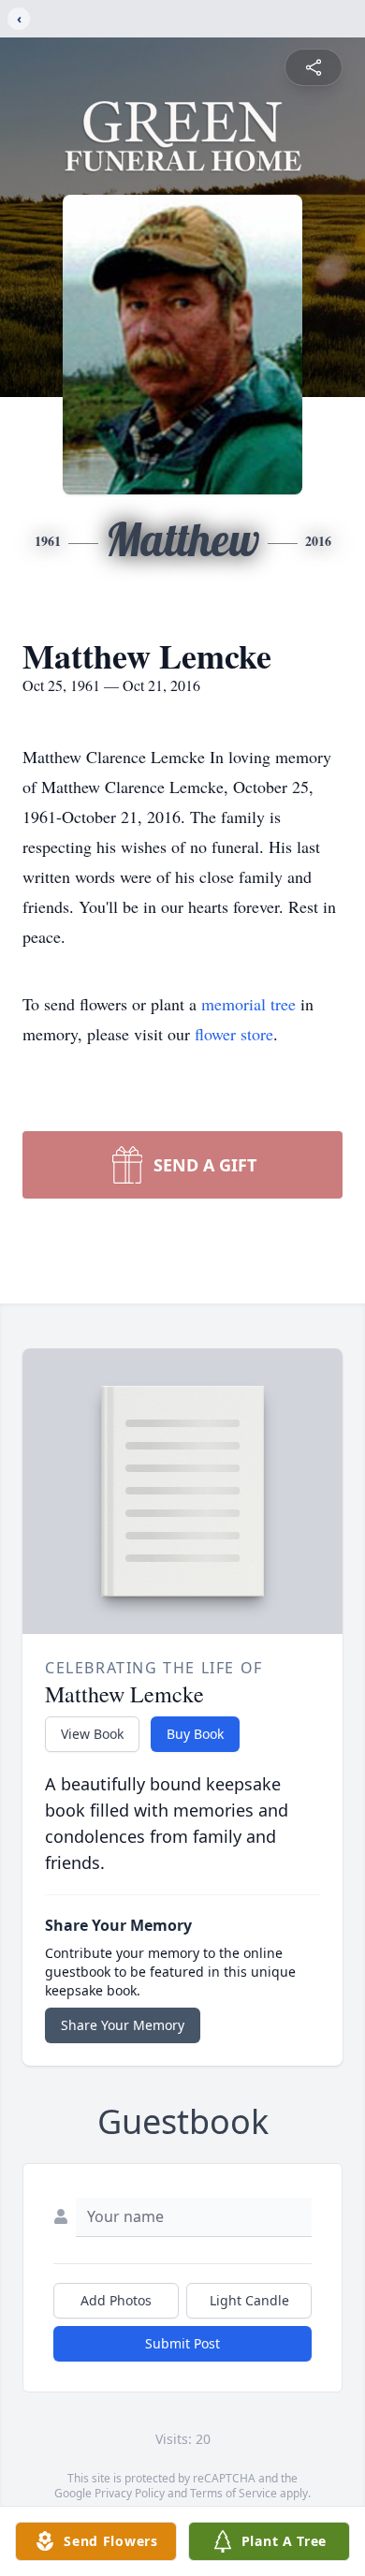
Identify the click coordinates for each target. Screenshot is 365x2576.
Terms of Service (234, 2493)
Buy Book (195, 1734)
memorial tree (248, 1004)
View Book (92, 1734)
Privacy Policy (130, 2493)
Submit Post (182, 2343)
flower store (234, 1034)
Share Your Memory (123, 2025)
